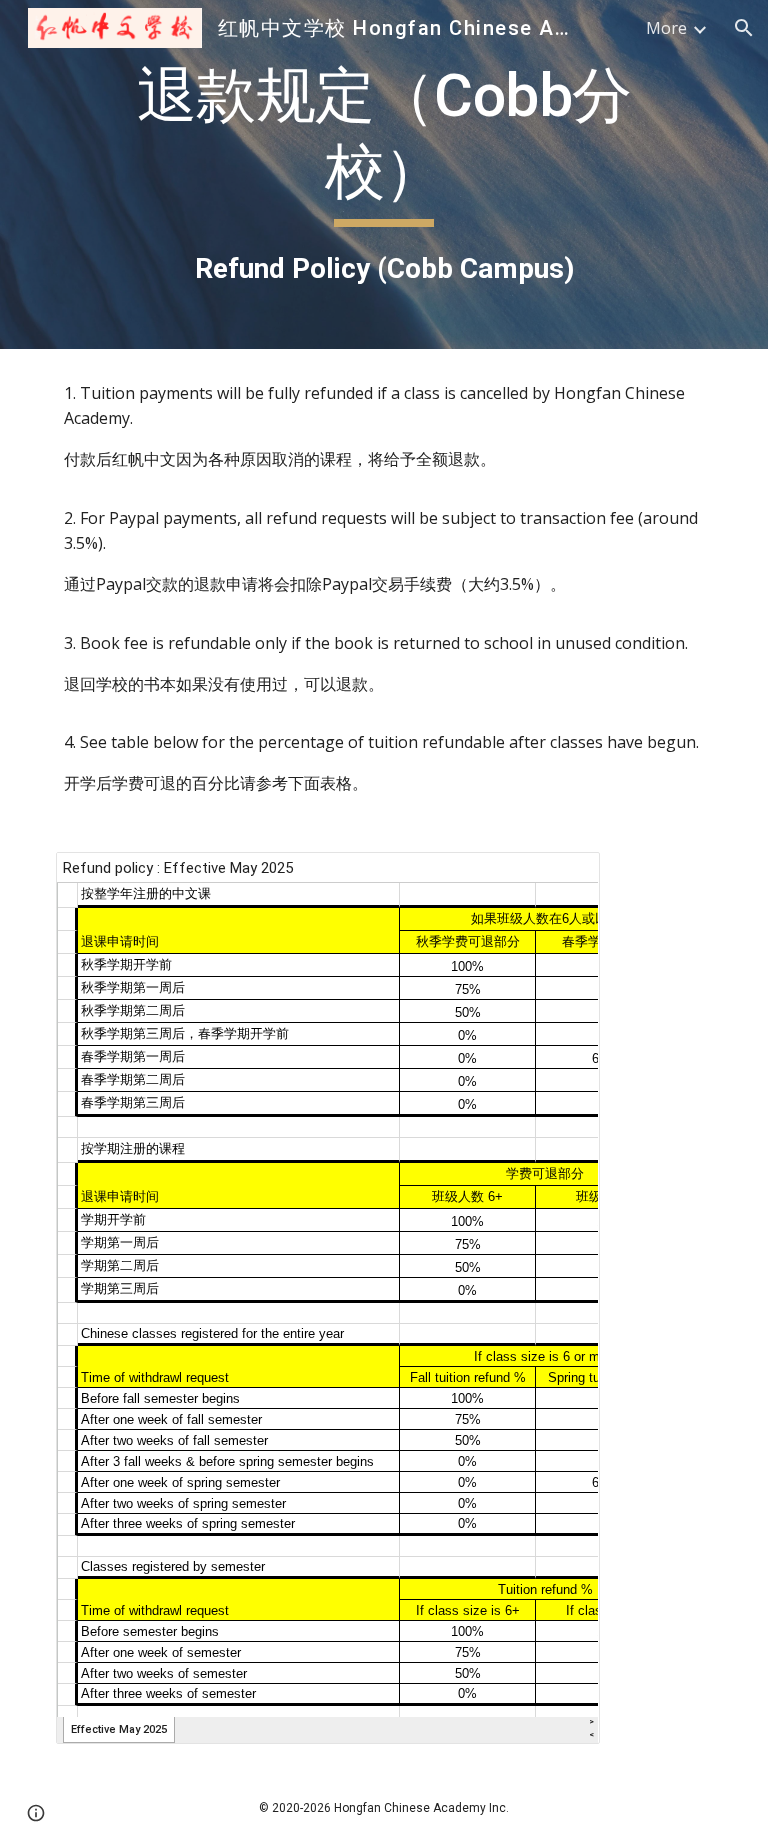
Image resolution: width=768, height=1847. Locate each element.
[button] (744, 28)
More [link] (666, 28)
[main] (383, 174)
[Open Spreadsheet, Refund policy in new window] (562, 878)
